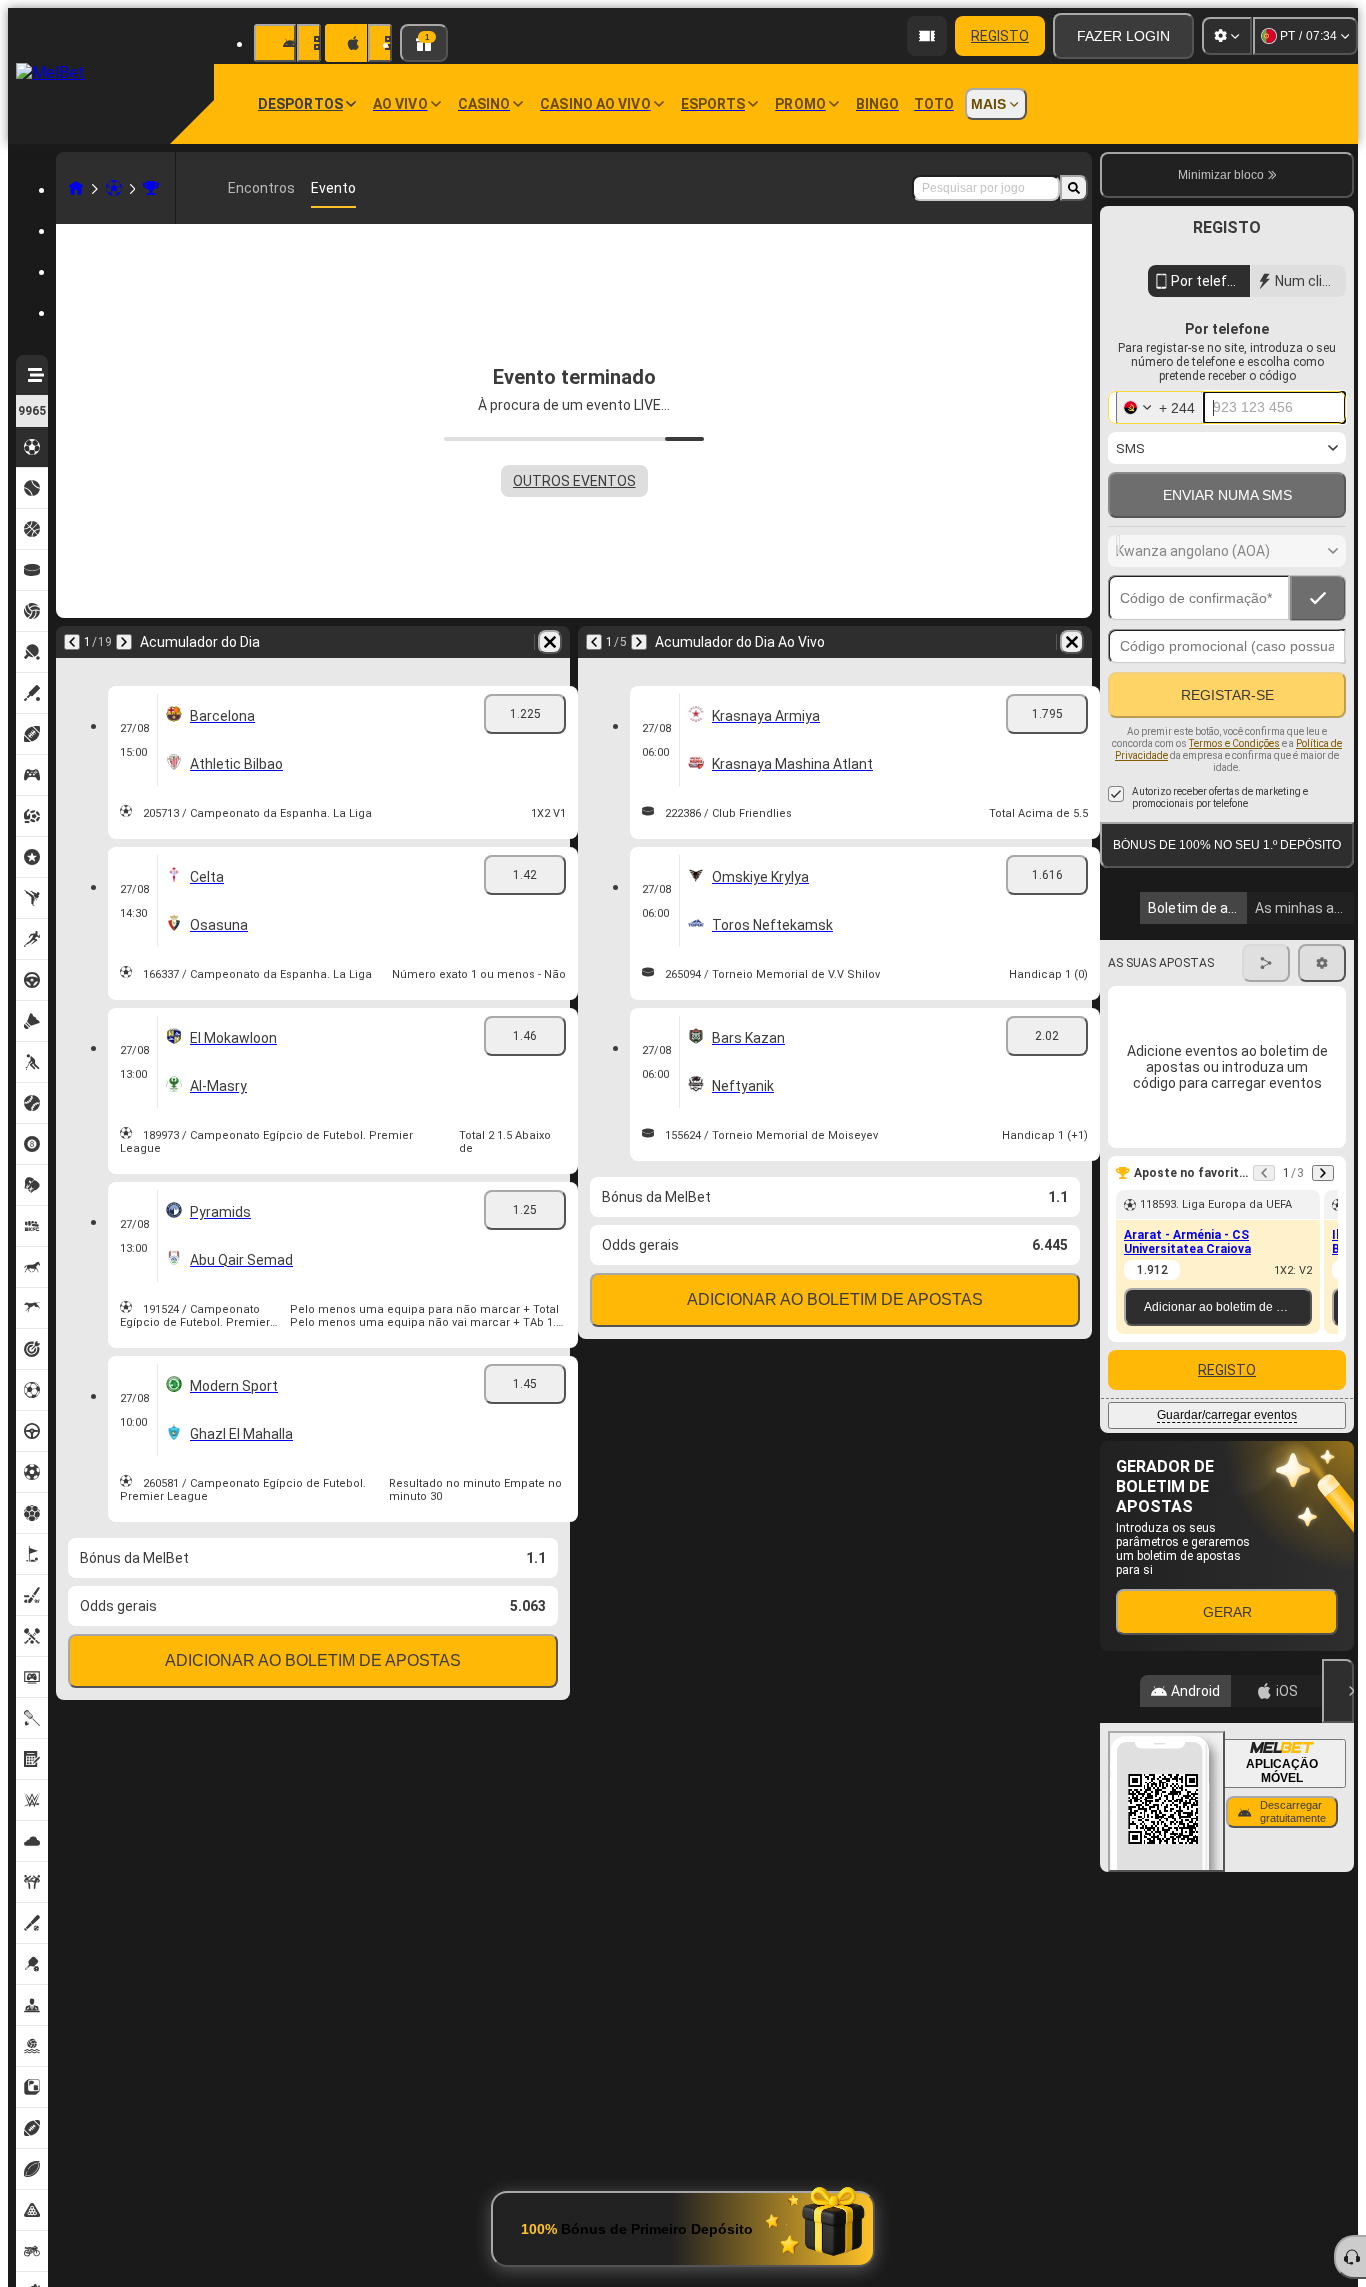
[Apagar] (550, 642)
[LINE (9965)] (76, 188)
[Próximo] (124, 642)
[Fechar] (1338, 1691)
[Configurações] (1227, 36)
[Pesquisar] (1074, 188)
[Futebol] (114, 188)
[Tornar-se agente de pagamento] (927, 36)
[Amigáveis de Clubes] (151, 188)
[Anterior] (72, 642)
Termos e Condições (1234, 743)
